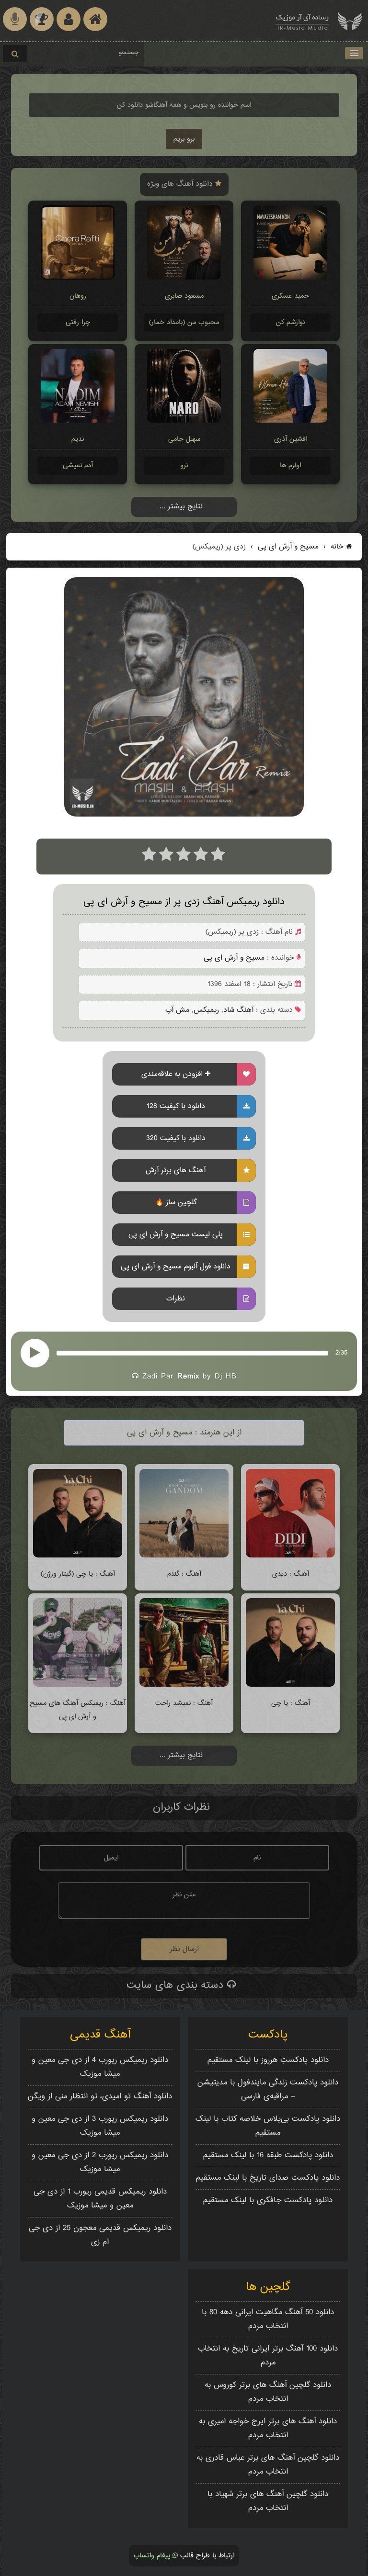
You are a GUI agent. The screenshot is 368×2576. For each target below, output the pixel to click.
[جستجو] (15, 54)
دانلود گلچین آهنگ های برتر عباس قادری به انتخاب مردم (268, 2465)
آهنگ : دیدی (291, 1574)
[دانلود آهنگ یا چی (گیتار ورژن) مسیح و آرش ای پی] (77, 1556)
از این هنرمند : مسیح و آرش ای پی (184, 1433)
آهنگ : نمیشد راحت (184, 1703)
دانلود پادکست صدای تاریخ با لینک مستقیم (268, 2178)
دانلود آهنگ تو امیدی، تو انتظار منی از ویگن (100, 2097)
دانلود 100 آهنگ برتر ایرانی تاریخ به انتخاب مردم (268, 2356)
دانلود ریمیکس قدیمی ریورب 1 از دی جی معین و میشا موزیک (100, 2199)
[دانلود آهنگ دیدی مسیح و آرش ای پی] (290, 1556)
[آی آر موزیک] (350, 20)
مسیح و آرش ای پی (287, 547)
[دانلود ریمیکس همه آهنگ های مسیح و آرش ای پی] (77, 1685)
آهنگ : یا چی (291, 1703)
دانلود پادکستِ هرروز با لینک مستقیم (268, 2060)
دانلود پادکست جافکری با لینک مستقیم (268, 2201)
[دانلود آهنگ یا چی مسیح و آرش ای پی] (290, 1685)
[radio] (149, 857)
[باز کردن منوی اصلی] (354, 53)
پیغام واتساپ (153, 2556)
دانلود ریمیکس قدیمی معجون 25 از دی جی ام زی (100, 2235)
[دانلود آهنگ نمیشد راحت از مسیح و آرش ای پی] (184, 1685)
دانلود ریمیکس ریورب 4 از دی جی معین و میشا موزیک (100, 2067)
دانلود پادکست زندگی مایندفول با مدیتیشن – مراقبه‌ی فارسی (268, 2090)
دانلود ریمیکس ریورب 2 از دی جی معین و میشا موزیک (100, 2162)
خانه (337, 547)
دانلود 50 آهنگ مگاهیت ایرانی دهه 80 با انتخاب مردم (268, 2319)
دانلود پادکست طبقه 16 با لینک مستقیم (268, 2156)
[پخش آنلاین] (35, 1353)
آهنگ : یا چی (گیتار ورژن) (78, 1574)
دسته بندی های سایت (177, 1985)
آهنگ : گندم (184, 1574)
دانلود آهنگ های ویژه (181, 184)
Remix (188, 1377)
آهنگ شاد (238, 1010)
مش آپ (177, 1010)
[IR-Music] (302, 20)
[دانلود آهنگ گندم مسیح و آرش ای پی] (184, 1556)
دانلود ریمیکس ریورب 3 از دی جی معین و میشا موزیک (100, 2126)
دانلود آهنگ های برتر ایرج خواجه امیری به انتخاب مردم (268, 2429)
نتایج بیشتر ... (181, 507)
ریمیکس (206, 1010)
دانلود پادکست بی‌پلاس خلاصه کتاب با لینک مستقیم (268, 2126)
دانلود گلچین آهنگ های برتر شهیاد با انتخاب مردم (268, 2501)
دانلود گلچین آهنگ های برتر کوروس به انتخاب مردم (268, 2392)
